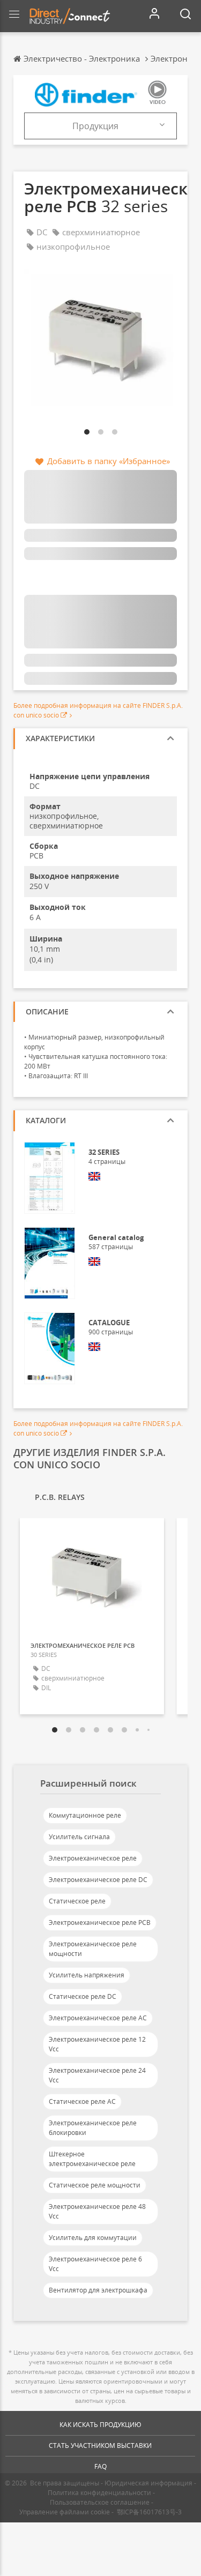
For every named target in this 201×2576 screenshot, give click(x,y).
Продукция (95, 126)
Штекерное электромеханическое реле (92, 2159)
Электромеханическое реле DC (98, 1880)
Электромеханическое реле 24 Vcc (97, 2075)
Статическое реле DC (83, 1996)
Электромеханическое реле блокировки (93, 2128)
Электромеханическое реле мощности (93, 1949)
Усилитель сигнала (79, 1837)
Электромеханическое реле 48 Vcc (97, 2211)
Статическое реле (77, 1901)
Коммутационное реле (85, 1815)
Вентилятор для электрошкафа (98, 2290)
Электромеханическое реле (93, 1858)
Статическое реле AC (82, 2101)
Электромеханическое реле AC (98, 2018)
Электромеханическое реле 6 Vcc (95, 2264)
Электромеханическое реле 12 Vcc (97, 2044)
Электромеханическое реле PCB (100, 1922)
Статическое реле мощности (95, 2185)
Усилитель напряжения (87, 1975)
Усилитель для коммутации (93, 2238)
